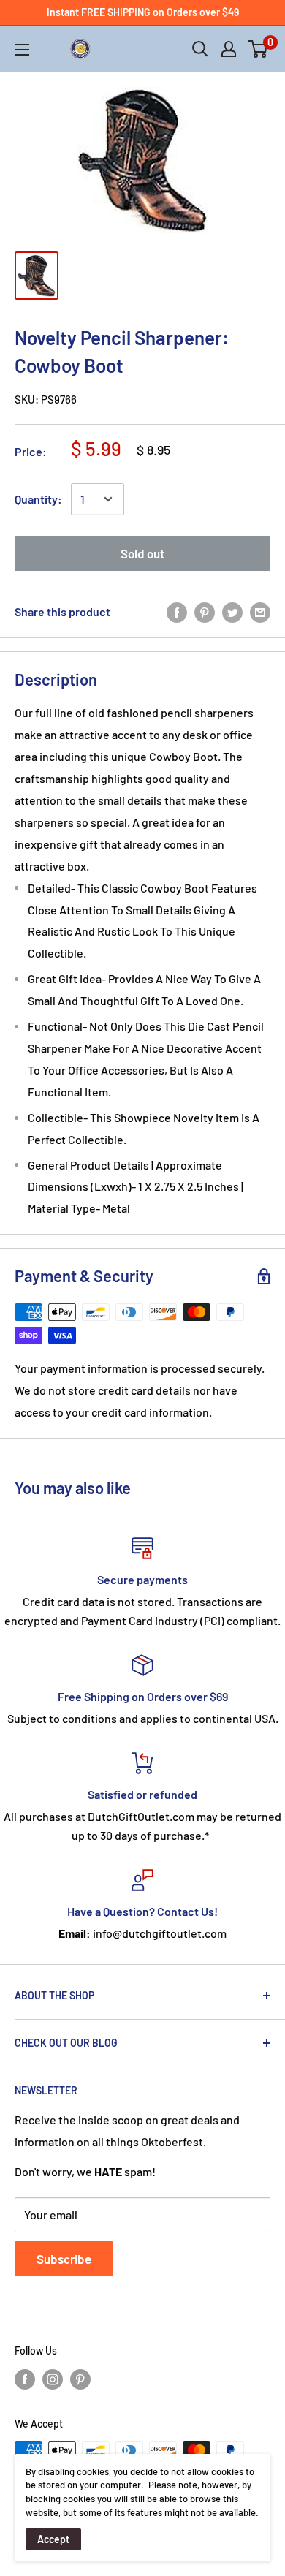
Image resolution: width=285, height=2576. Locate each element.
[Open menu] (22, 50)
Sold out (142, 553)
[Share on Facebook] (177, 611)
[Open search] (200, 49)
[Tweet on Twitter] (232, 611)
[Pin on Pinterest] (205, 611)
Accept (53, 2539)
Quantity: (38, 499)
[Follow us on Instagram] (53, 2379)
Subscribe (64, 2259)
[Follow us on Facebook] (25, 2379)
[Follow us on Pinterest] (80, 2379)
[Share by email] (260, 611)
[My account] (229, 49)
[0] (258, 49)
